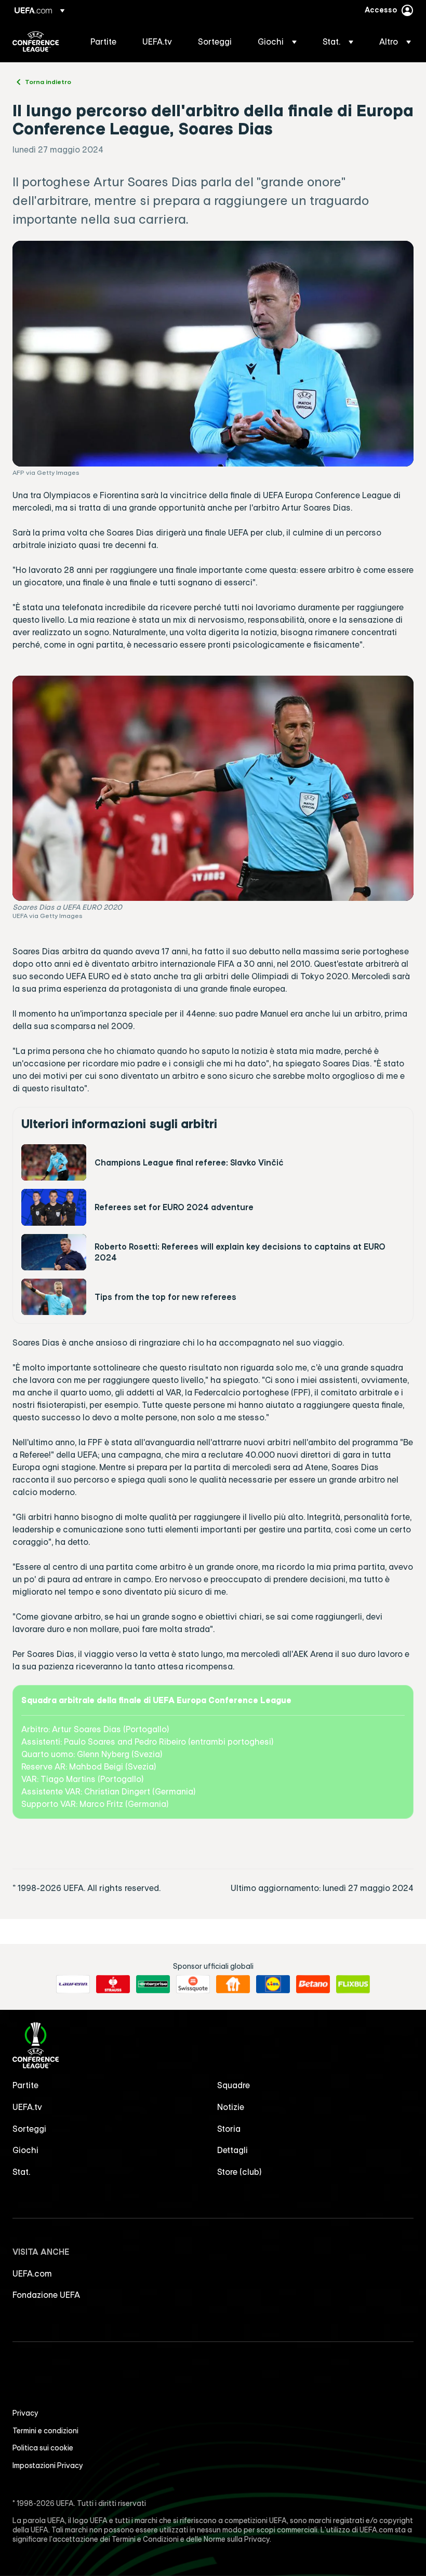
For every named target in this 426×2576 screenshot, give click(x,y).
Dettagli (232, 2150)
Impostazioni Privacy (48, 2465)
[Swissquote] (193, 1984)
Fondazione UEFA (46, 2295)
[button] (277, 42)
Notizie (231, 2107)
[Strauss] (113, 1984)
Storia (229, 2129)
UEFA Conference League (36, 42)
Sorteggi (29, 2129)
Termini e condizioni (45, 2431)
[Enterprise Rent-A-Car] (153, 1984)
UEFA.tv (27, 2107)
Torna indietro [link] (48, 81)
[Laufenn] (73, 1984)
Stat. (21, 2172)
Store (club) (239, 2172)
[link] (103, 42)
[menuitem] (103, 42)
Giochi (25, 2150)
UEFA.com (32, 2273)
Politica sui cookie (43, 2448)
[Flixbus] (353, 1984)
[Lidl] (273, 1984)
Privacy (25, 2413)
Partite (25, 2085)
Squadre (234, 2085)
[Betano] (313, 1984)
